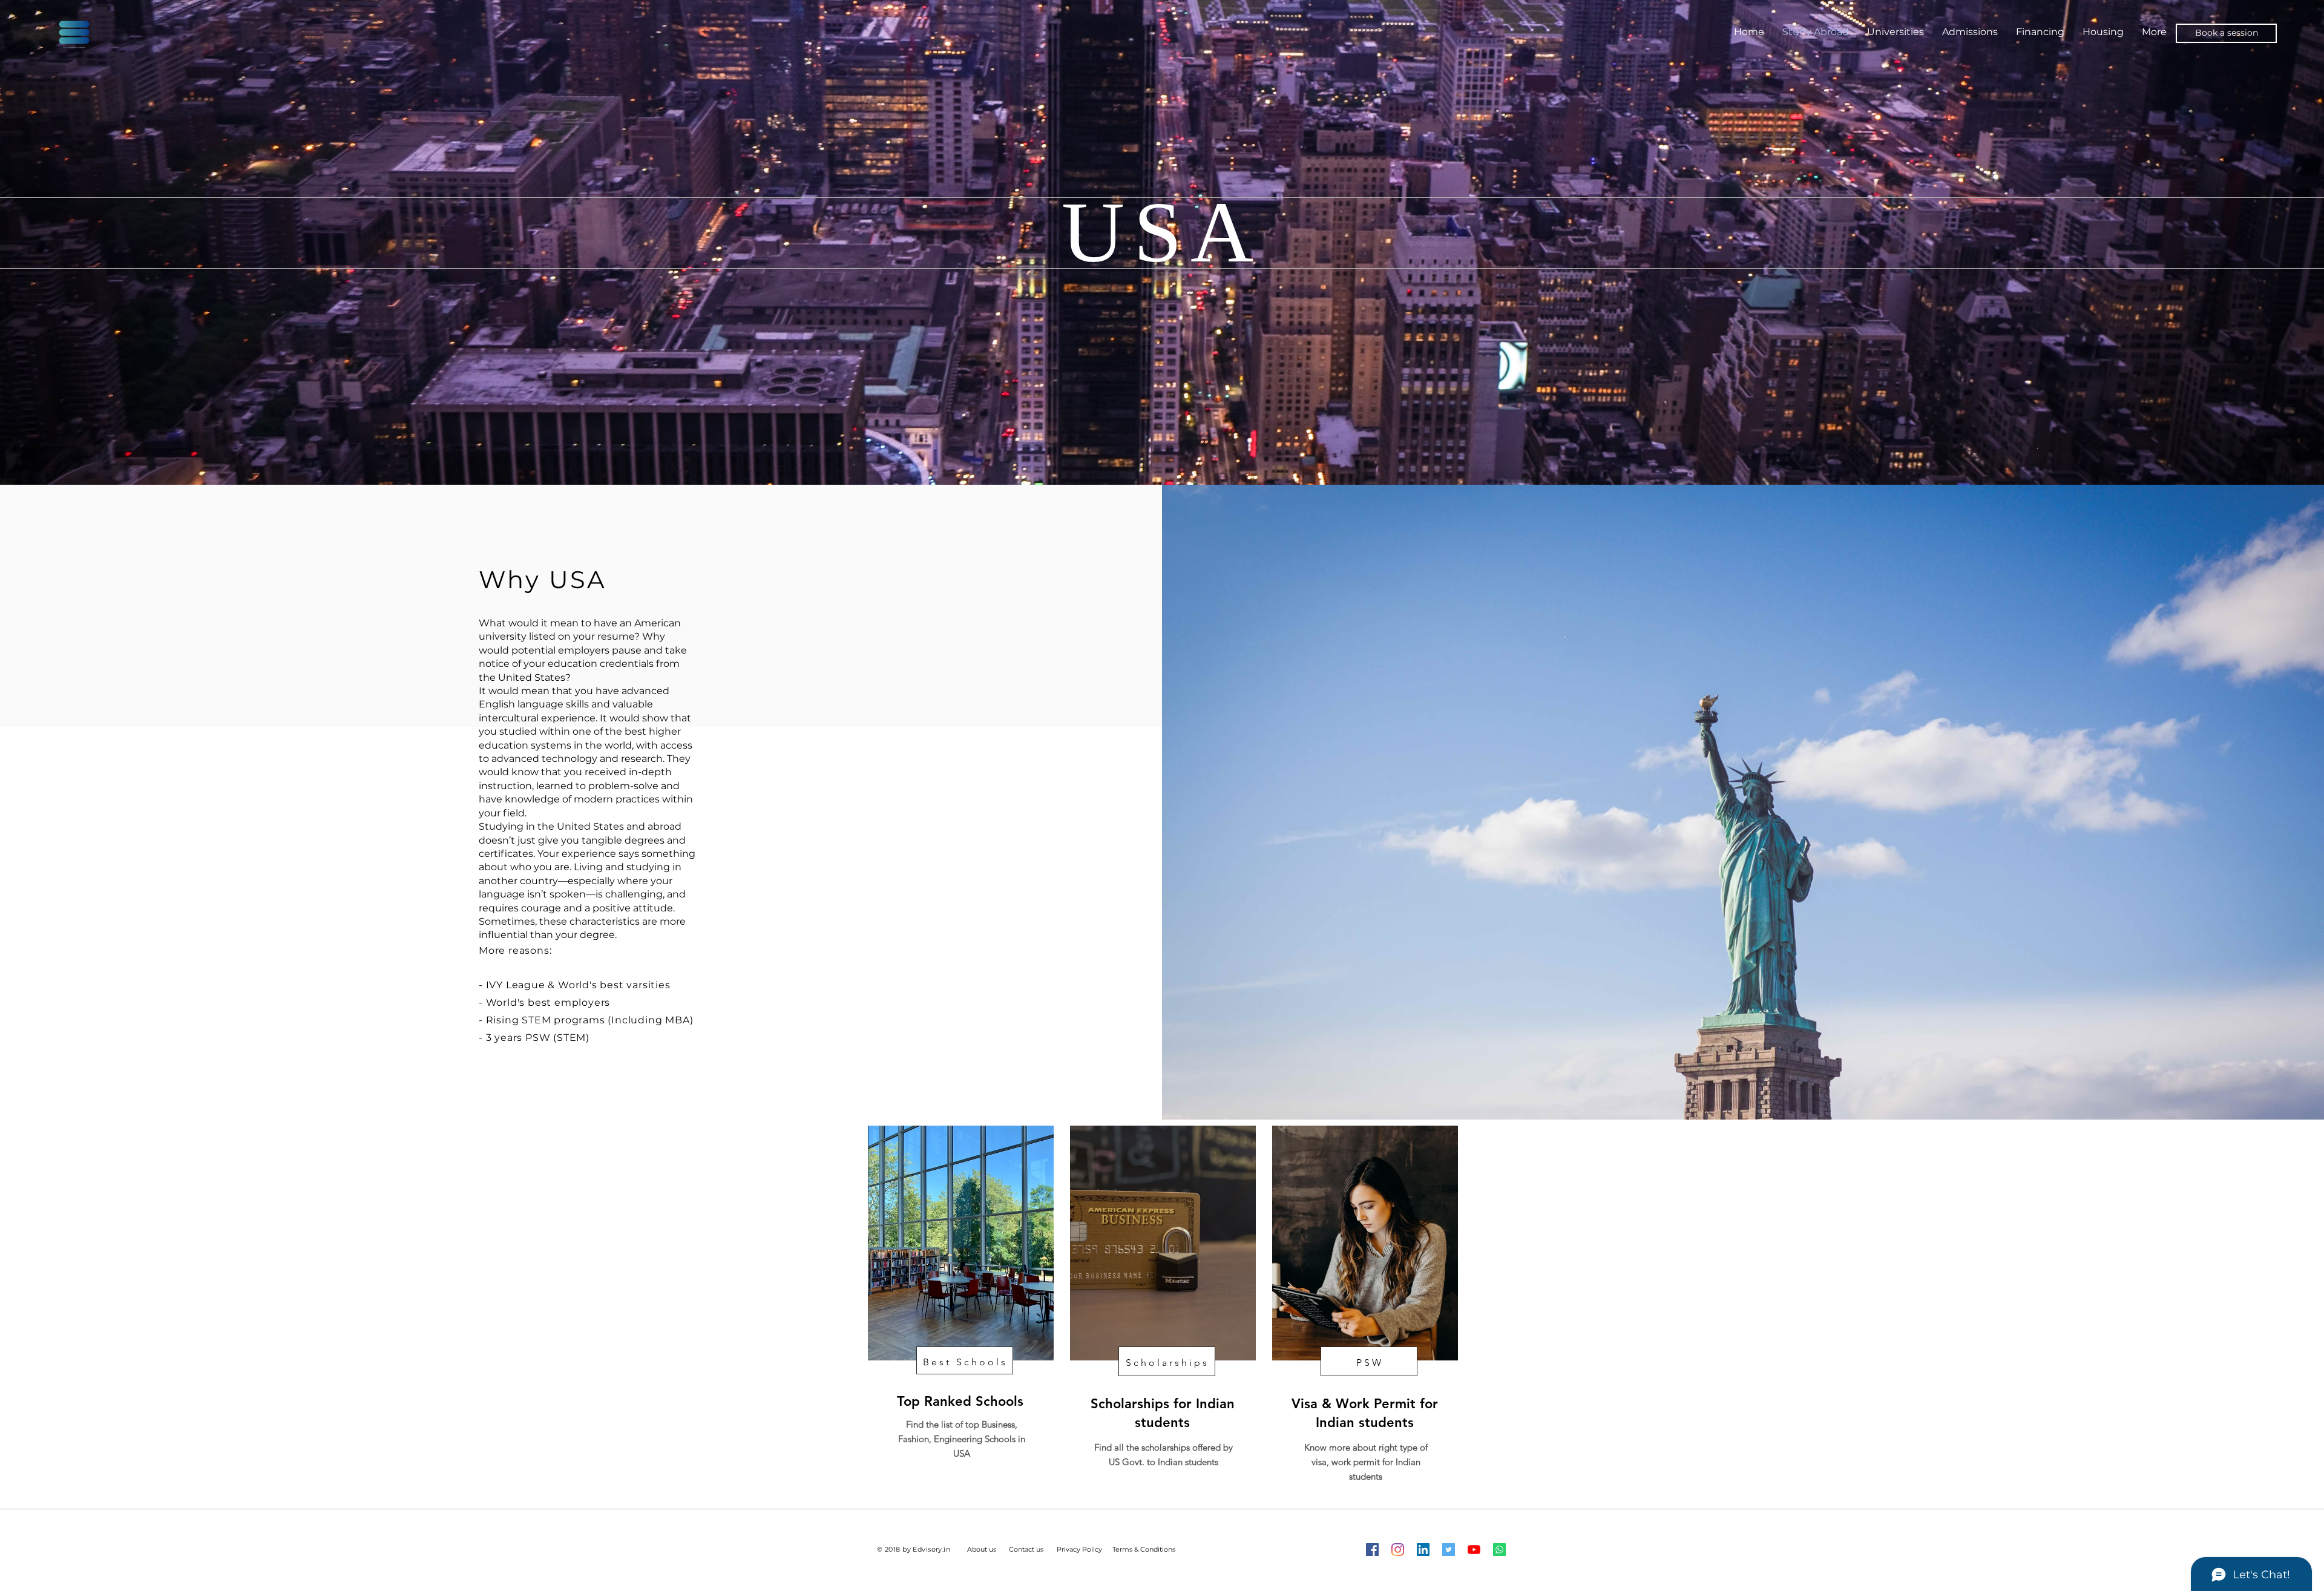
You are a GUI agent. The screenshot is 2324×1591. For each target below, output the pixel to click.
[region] (960, 1302)
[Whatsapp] (1499, 1550)
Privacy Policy (1079, 1549)
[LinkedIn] (1423, 1550)
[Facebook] (1372, 1550)
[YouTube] (1474, 1550)
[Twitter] (1449, 1550)
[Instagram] (1398, 1550)
